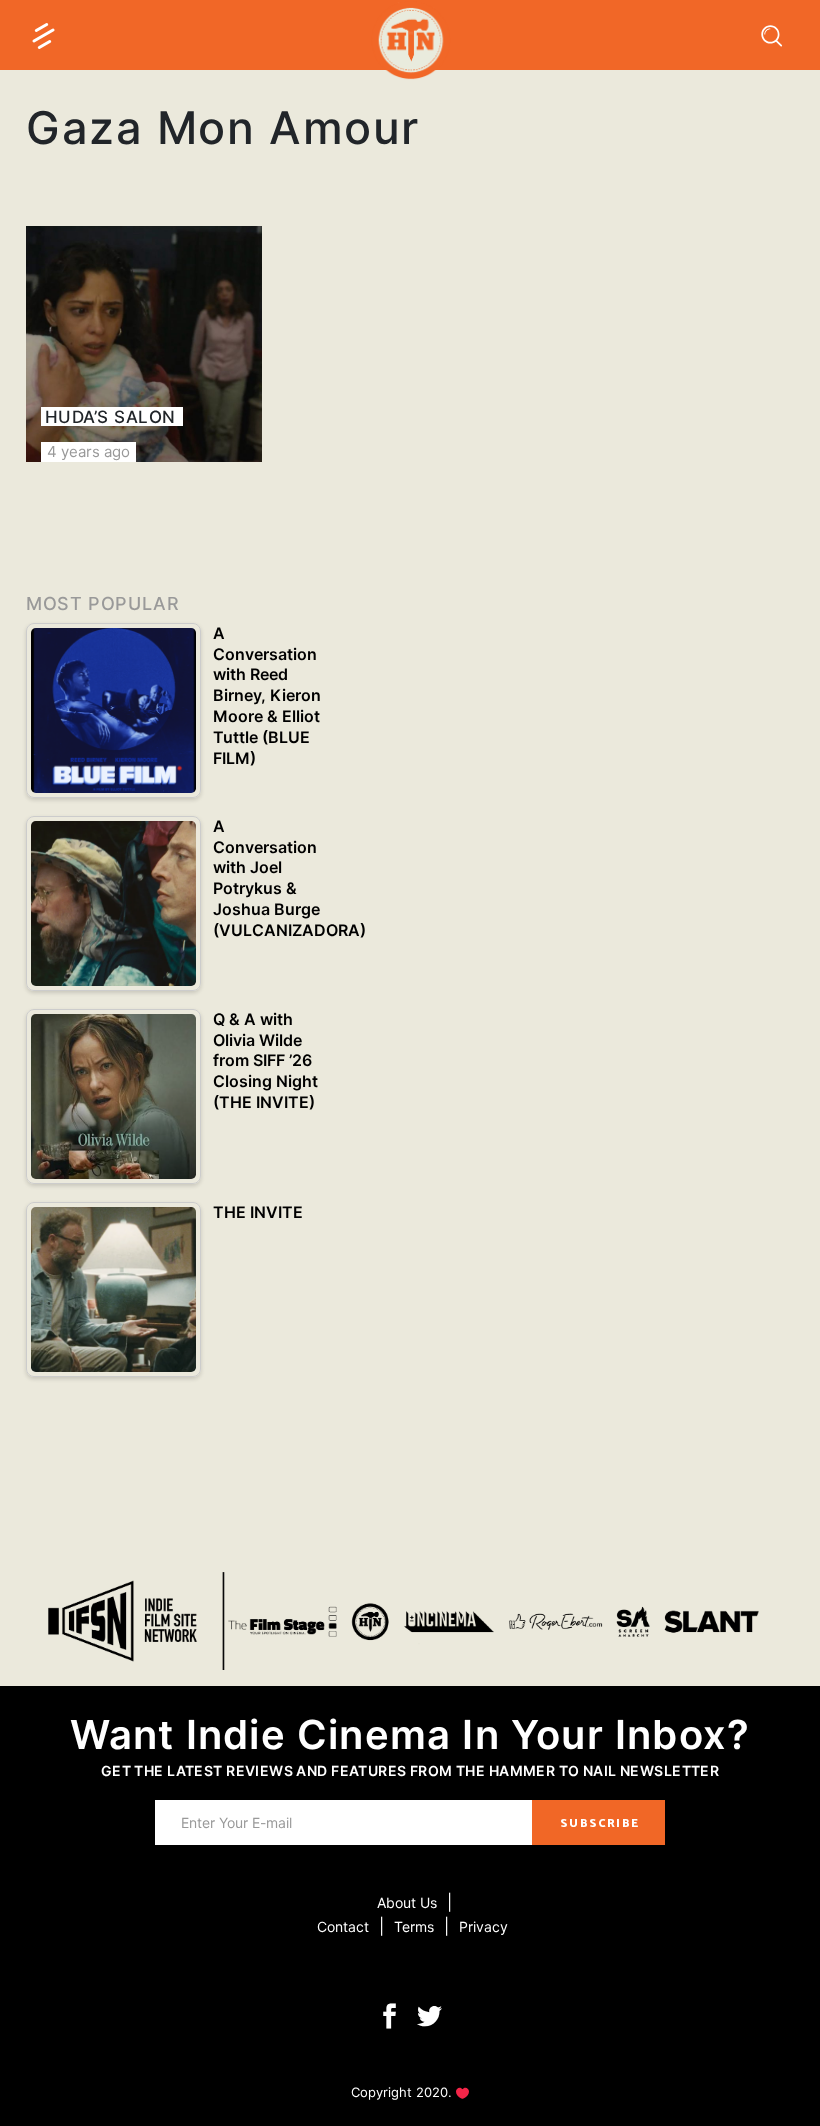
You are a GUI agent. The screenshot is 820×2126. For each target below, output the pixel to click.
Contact (343, 1926)
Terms (414, 1926)
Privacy (483, 1926)
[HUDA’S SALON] (144, 344)
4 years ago (88, 451)
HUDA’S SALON (110, 417)
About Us (407, 1902)
